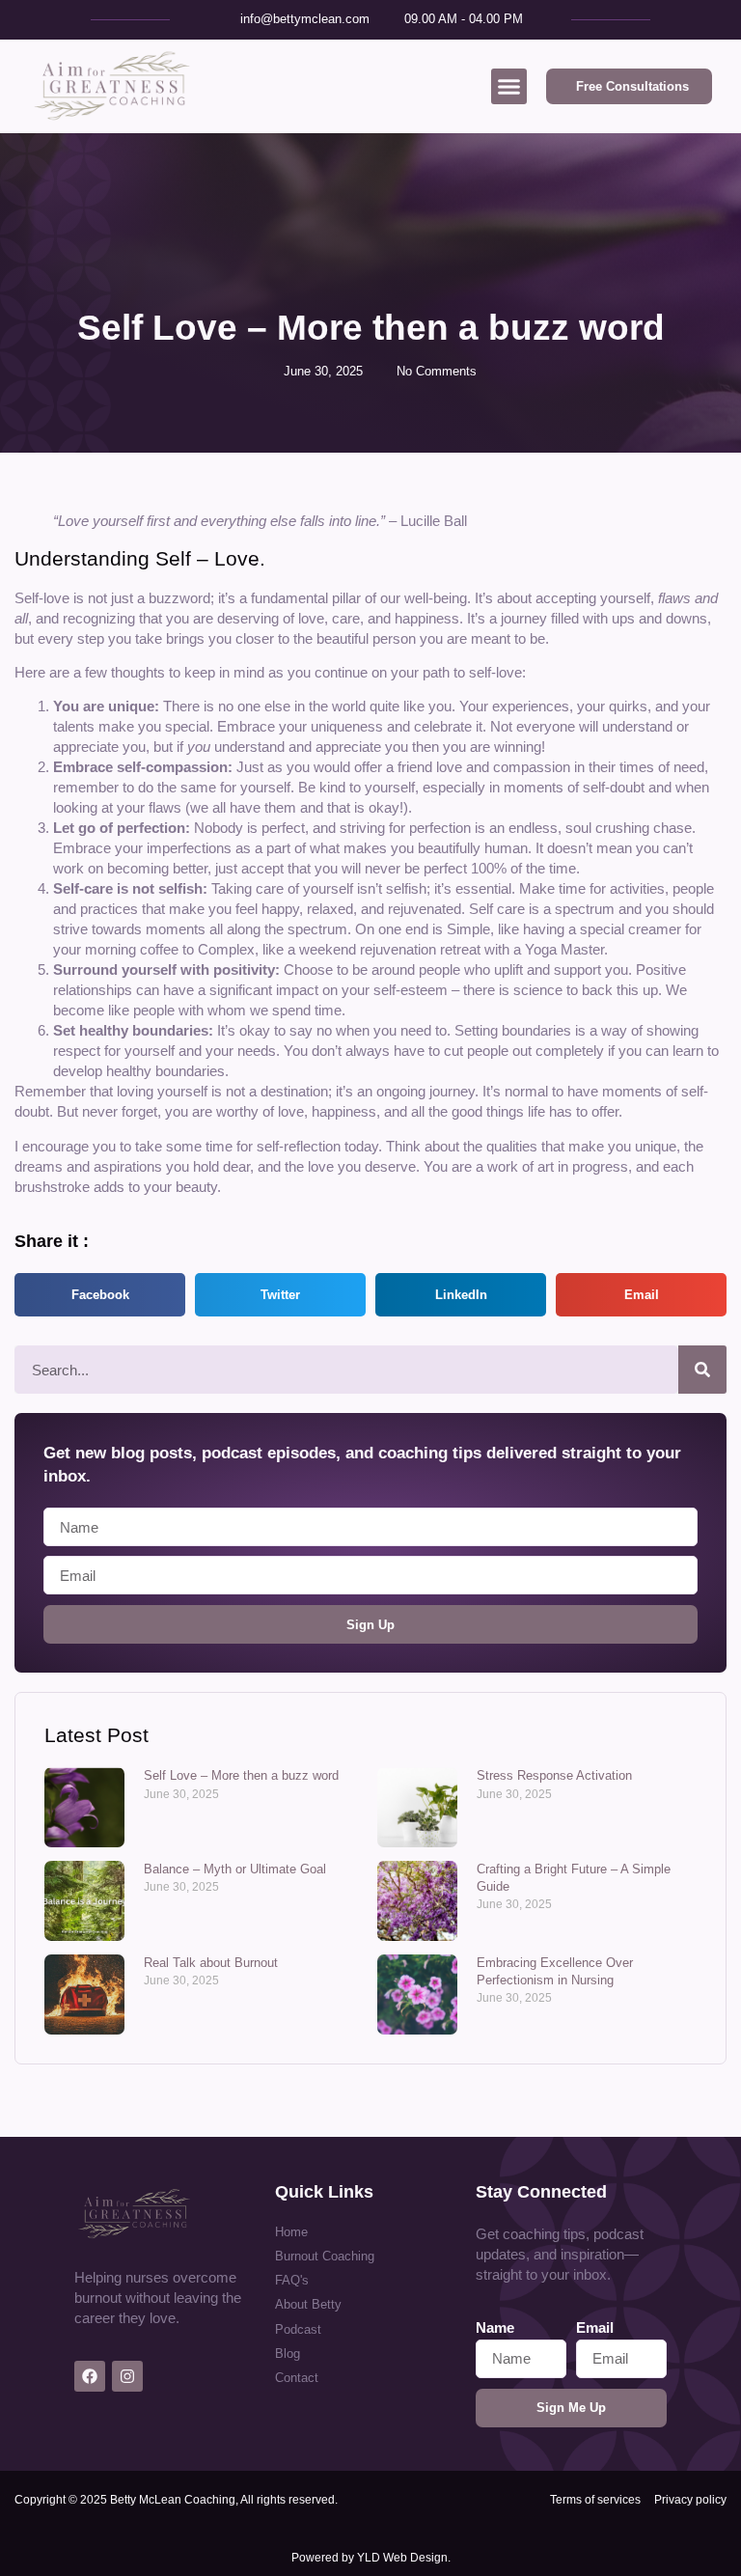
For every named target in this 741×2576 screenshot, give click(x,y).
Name (495, 2327)
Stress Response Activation (554, 1775)
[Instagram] (127, 2376)
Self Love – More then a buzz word (241, 1775)
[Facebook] (90, 2376)
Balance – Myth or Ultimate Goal (235, 1869)
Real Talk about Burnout (211, 1963)
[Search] (702, 1370)
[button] (509, 87)
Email (595, 2327)
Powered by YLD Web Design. (371, 2558)
